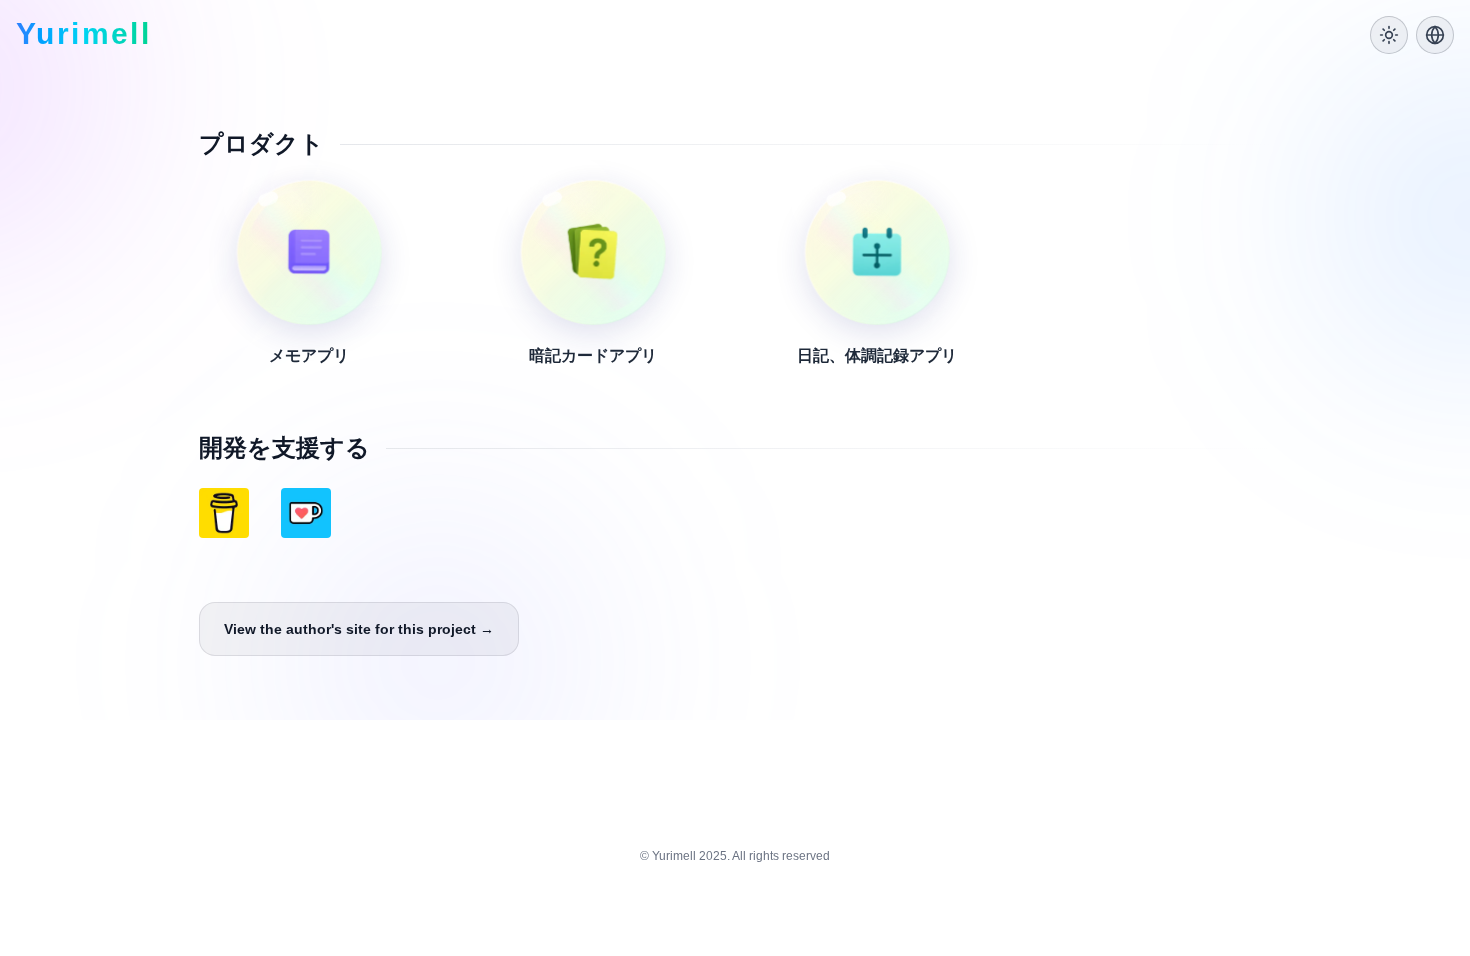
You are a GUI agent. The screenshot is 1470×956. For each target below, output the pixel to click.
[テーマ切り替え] (1389, 35)
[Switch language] (1435, 35)
